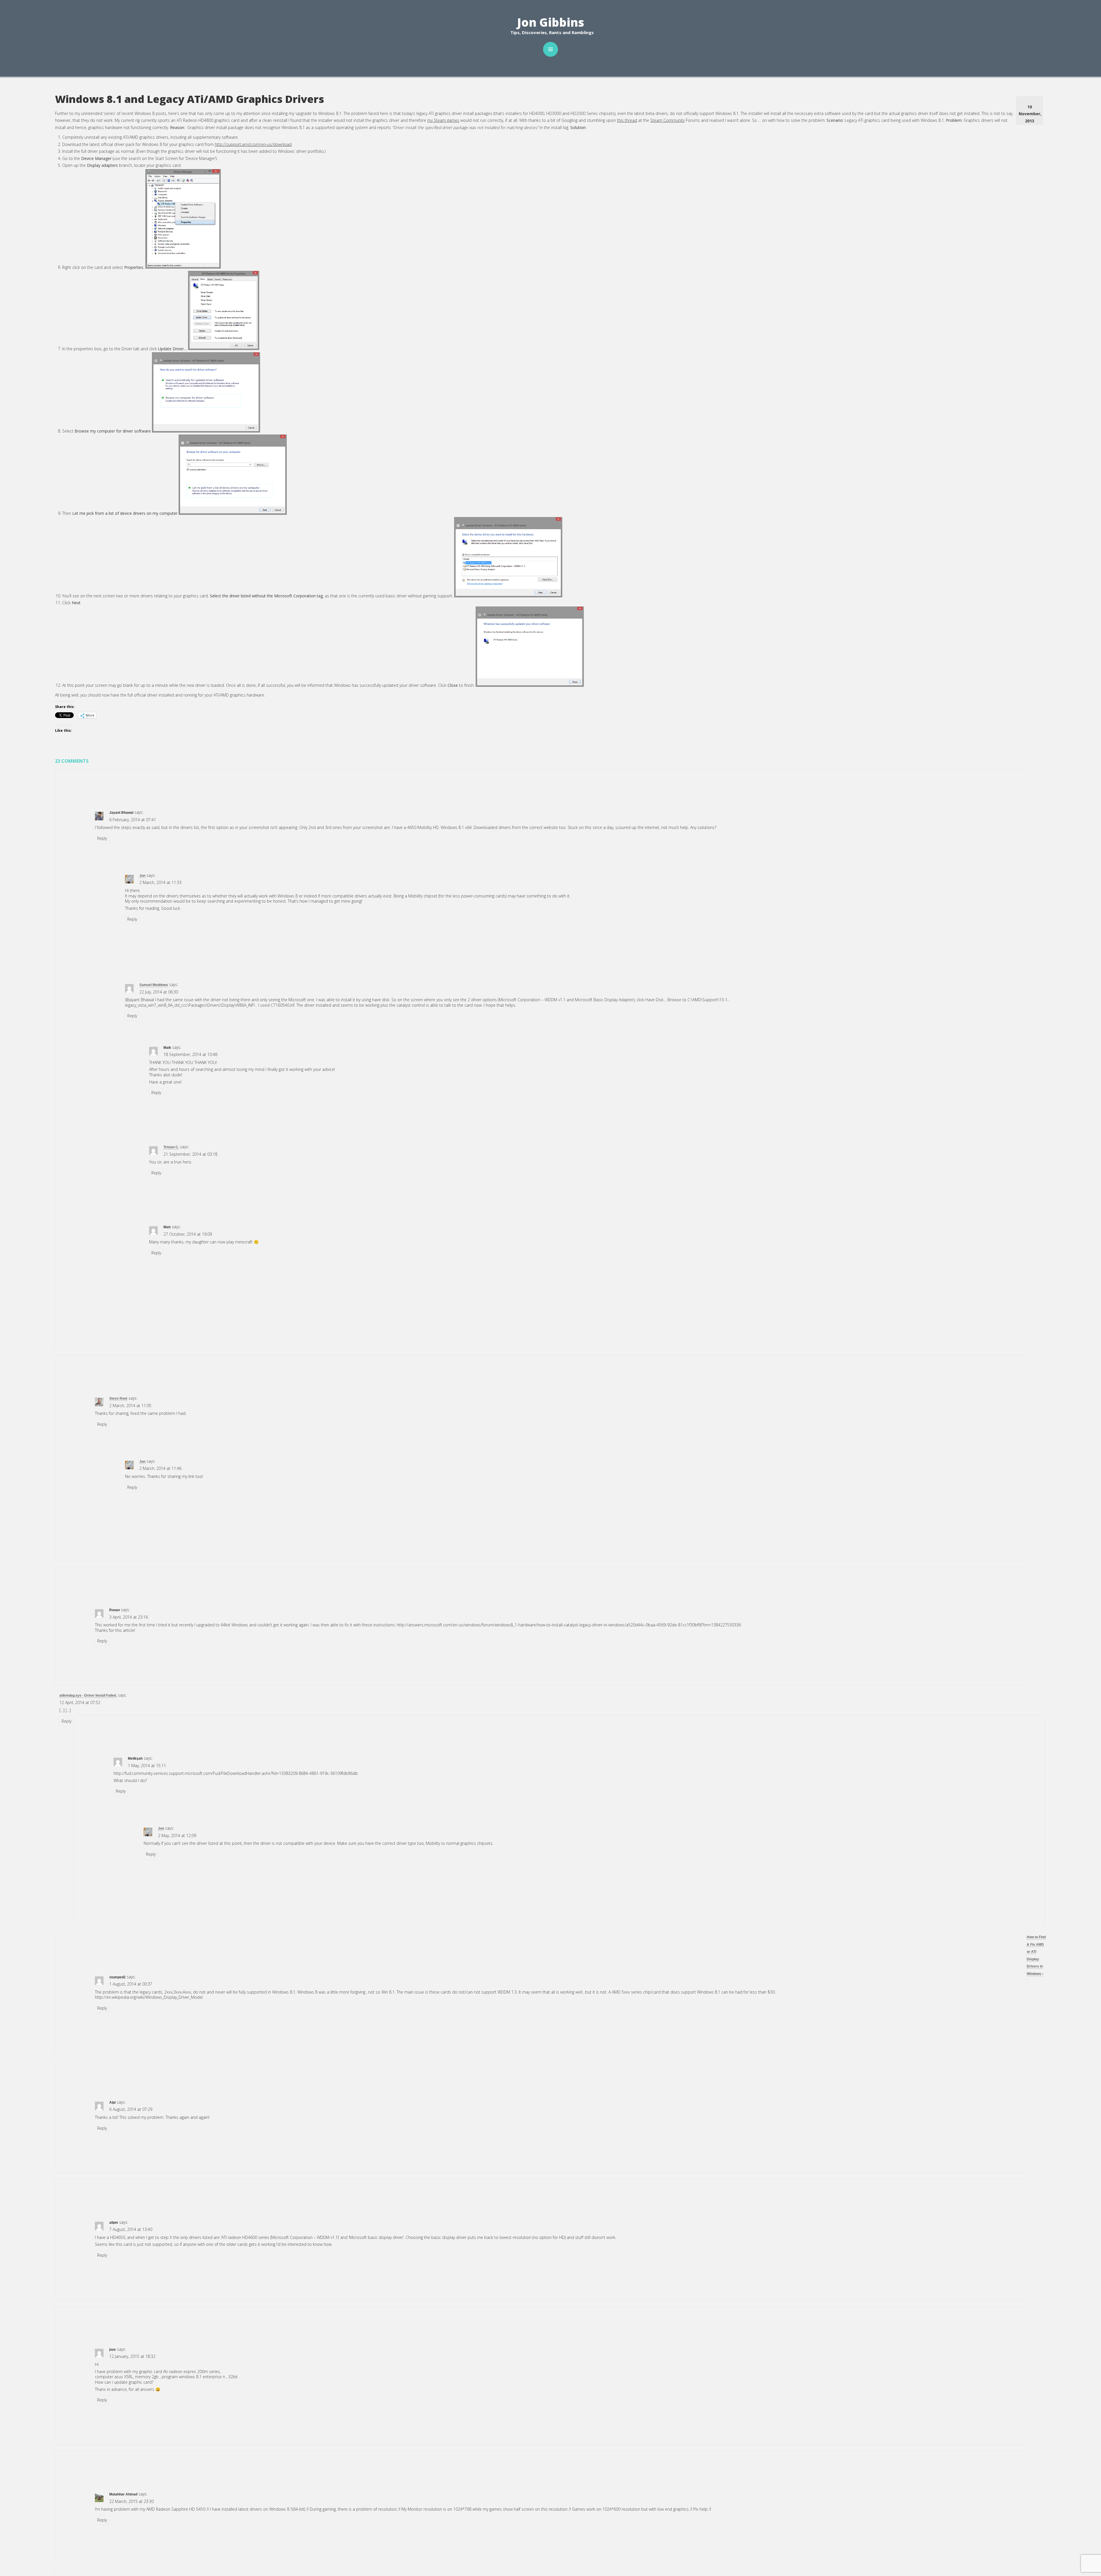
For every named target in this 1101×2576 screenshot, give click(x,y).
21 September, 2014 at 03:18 (190, 1154)
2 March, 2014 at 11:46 (160, 1468)
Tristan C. (171, 1147)
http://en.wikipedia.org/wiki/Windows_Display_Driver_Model (149, 1997)
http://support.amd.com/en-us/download (253, 144)
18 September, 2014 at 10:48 (190, 1054)
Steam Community (667, 120)
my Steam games (443, 120)
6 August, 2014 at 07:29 (131, 2109)
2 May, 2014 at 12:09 (177, 1835)
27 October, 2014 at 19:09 (188, 1234)
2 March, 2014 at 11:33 (160, 882)
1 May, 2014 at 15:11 (147, 1766)
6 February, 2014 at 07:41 (133, 820)
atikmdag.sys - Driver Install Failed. (88, 1695)
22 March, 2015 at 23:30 (131, 2501)
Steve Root (118, 1398)
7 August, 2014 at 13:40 (131, 2229)
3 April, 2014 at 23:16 (129, 1617)
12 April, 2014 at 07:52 (80, 1702)
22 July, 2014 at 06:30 (159, 992)
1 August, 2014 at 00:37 (131, 1984)
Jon (142, 876)
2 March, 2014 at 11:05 (130, 1406)
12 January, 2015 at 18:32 (132, 2356)
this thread (627, 120)
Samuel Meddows (154, 985)
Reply (102, 838)
